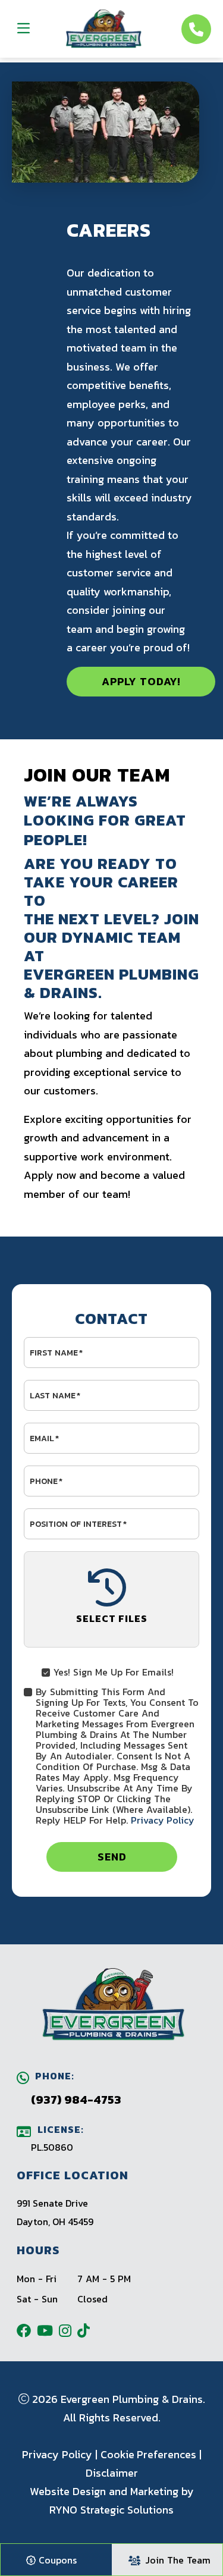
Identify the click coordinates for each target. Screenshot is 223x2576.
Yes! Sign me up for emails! (114, 1671)
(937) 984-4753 (76, 2100)
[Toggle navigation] (23, 28)
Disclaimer (112, 2473)
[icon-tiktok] (87, 2330)
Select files (112, 1618)
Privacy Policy (163, 1820)
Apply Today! (141, 681)
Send (111, 1857)
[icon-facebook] (27, 2330)
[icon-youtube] (48, 2330)
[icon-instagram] (68, 2330)
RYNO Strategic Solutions (111, 2510)
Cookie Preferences (148, 2454)
